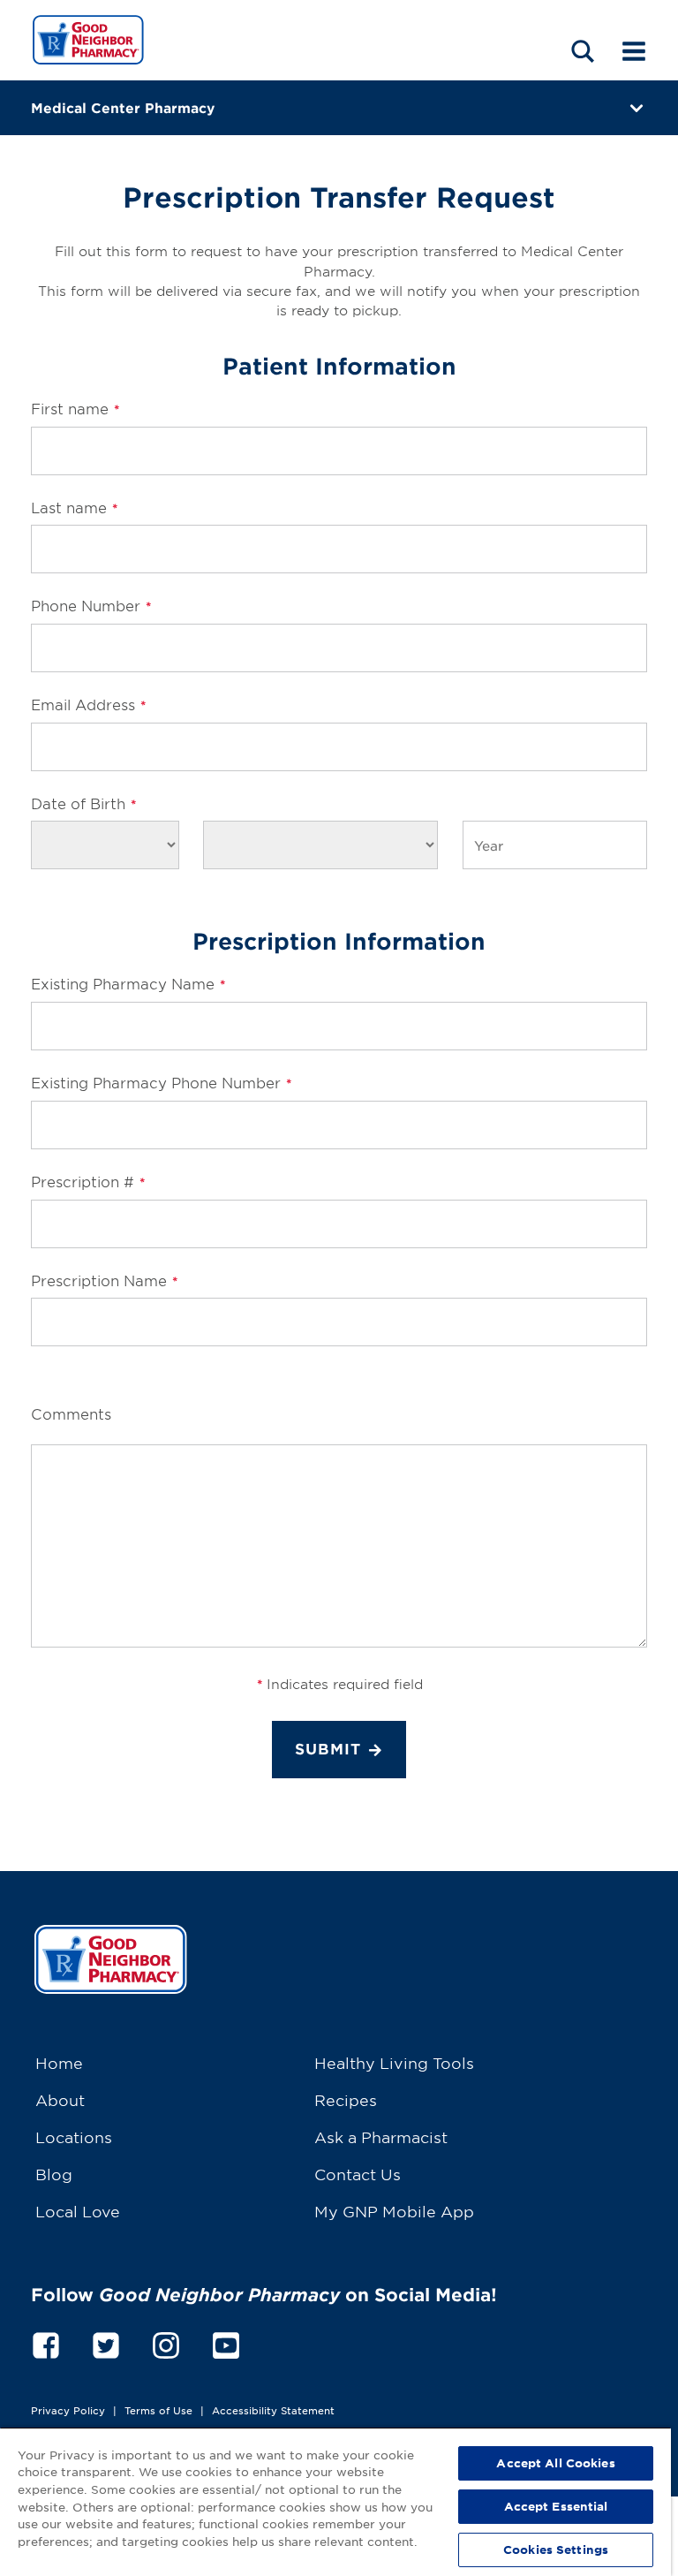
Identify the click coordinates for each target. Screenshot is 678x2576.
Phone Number (91, 605)
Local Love (78, 2211)
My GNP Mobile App (394, 2211)
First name (75, 408)
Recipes (346, 2099)
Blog (54, 2174)
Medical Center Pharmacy (123, 107)
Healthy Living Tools (394, 2062)
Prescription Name (104, 1280)
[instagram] (166, 2343)
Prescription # (88, 1181)
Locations (74, 2137)
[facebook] (46, 2343)
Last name (74, 507)
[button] (583, 51)
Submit (328, 1749)
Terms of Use (158, 2410)
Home (59, 2062)
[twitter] (106, 2343)
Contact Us (358, 2174)
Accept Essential (556, 2506)
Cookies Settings (556, 2549)
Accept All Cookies (555, 2463)
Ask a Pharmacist (381, 2137)
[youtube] (226, 2343)
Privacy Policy (68, 2410)
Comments (71, 1413)
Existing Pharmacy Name (128, 983)
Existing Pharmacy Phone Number (161, 1082)
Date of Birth (83, 803)
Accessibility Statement (273, 2410)
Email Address (88, 704)
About (60, 2099)
